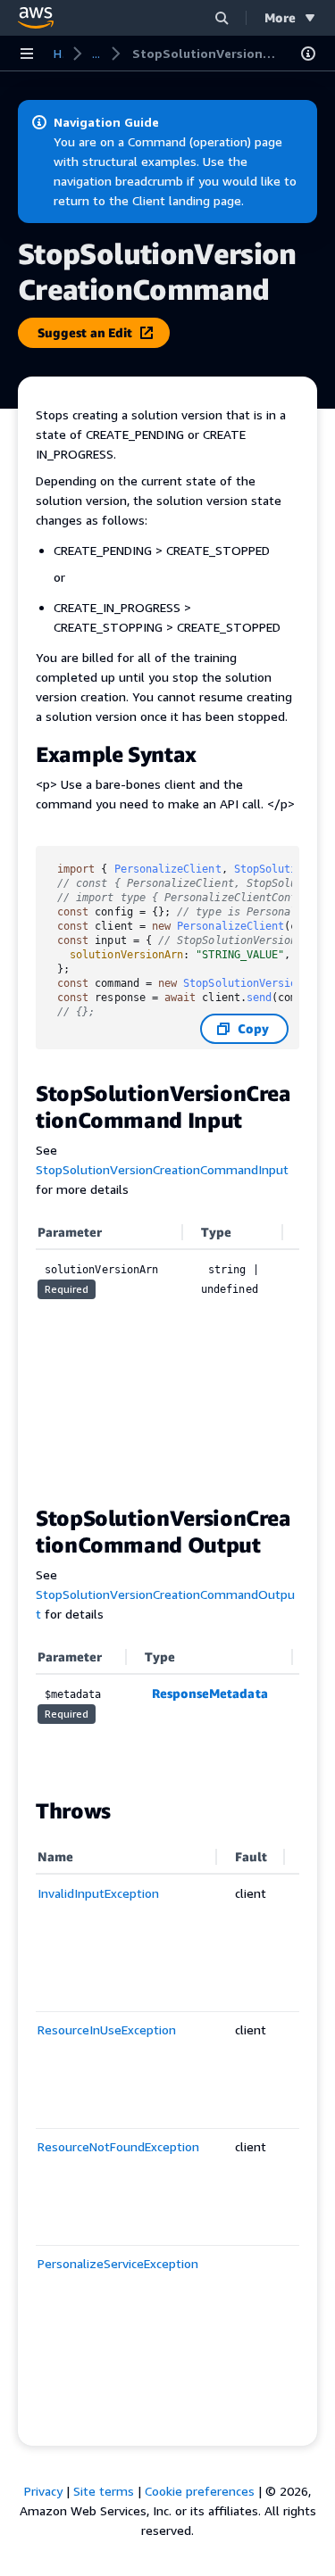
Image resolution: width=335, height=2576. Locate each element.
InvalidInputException (98, 1893)
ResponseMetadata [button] (210, 1693)
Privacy (43, 2491)
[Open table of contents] (308, 54)
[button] (222, 17)
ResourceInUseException (107, 2029)
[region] (167, 1351)
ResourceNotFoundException (118, 2146)
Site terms (104, 2491)
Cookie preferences (200, 2491)
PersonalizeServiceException (118, 2263)
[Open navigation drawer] (27, 54)
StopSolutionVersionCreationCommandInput (162, 1169)
